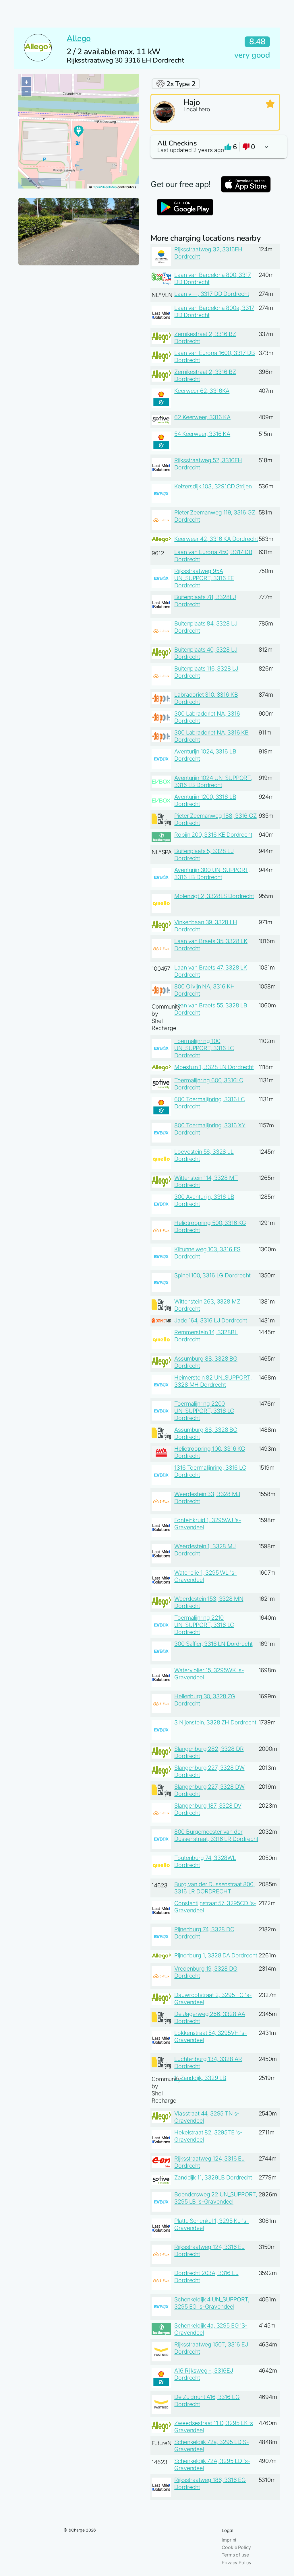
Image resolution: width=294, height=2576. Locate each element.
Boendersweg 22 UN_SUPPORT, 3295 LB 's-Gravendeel (216, 2198)
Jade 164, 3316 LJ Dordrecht (211, 1320)
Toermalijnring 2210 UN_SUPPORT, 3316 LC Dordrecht (204, 1625)
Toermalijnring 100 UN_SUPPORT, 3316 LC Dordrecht (204, 1048)
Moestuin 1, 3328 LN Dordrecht (214, 1067)
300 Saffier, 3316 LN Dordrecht (213, 1644)
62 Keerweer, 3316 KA (202, 417)
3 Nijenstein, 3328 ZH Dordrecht (215, 1722)
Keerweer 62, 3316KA (202, 391)
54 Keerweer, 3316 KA (202, 434)
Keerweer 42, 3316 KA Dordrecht (216, 539)
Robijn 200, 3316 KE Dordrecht (213, 835)
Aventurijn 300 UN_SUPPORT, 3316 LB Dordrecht (212, 874)
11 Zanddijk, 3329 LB (200, 2078)
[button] (215, 147)
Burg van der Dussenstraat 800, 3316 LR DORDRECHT (214, 1888)
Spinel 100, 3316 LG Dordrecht (212, 1275)
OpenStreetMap (105, 187)
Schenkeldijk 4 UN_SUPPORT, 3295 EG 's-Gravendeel (212, 2303)
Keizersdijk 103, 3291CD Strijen (213, 486)
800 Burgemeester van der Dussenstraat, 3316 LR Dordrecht (216, 1835)
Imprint (229, 2540)
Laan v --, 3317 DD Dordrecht (212, 294)
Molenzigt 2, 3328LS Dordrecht (214, 896)
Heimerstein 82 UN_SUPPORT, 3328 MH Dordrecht (213, 1381)
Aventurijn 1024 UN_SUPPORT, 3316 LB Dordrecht (213, 781)
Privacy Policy (237, 2563)
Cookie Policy (236, 2547)
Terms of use (235, 2555)
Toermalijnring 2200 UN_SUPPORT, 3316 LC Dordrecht (204, 1411)
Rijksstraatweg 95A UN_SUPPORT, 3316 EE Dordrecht (204, 578)
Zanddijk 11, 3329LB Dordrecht (213, 2177)
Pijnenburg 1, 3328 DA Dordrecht (216, 1955)
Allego (79, 38)
